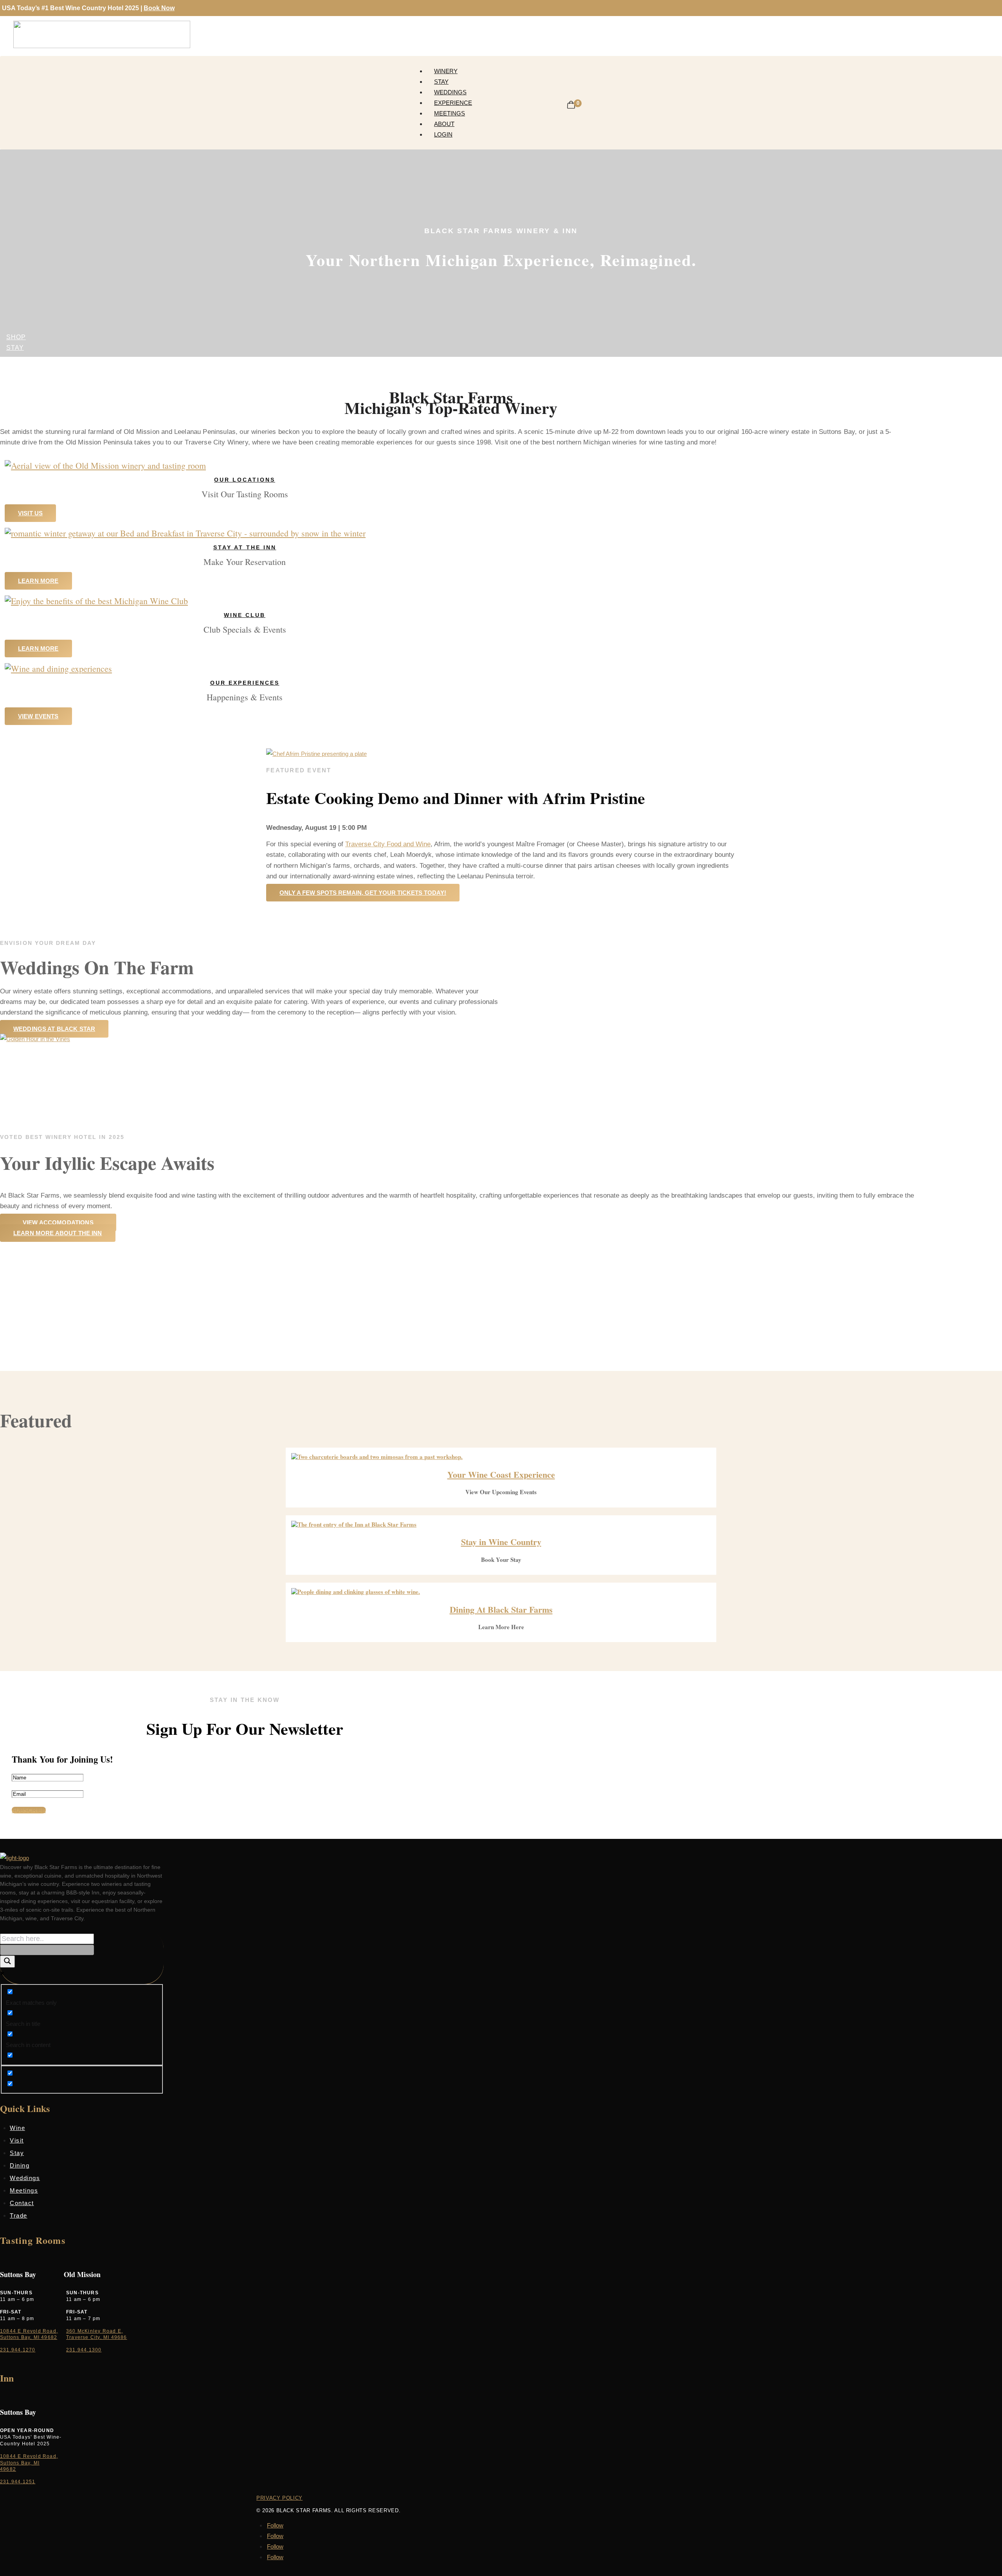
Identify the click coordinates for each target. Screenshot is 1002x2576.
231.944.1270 (18, 2350)
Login (443, 134)
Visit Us (30, 513)
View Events (38, 716)
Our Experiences (245, 683)
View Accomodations (58, 1222)
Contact (22, 2203)
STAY (15, 348)
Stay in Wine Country (501, 1542)
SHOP (16, 337)
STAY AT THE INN (245, 547)
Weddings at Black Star (54, 1029)
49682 (8, 2469)
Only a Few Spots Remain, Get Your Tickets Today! (363, 893)
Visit (17, 2140)
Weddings (450, 92)
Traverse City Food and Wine (388, 844)
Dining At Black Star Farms (501, 1609)
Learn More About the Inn (58, 1233)
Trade (19, 2215)
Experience (453, 103)
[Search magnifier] (7, 1962)
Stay (441, 82)
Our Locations (245, 480)
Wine (17, 2128)
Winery (446, 71)
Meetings (450, 113)
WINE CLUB (245, 615)
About (444, 124)
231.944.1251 (18, 2482)
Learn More (38, 581)
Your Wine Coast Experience (501, 1474)
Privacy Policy (279, 2498)
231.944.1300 (84, 2350)
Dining (20, 2165)
